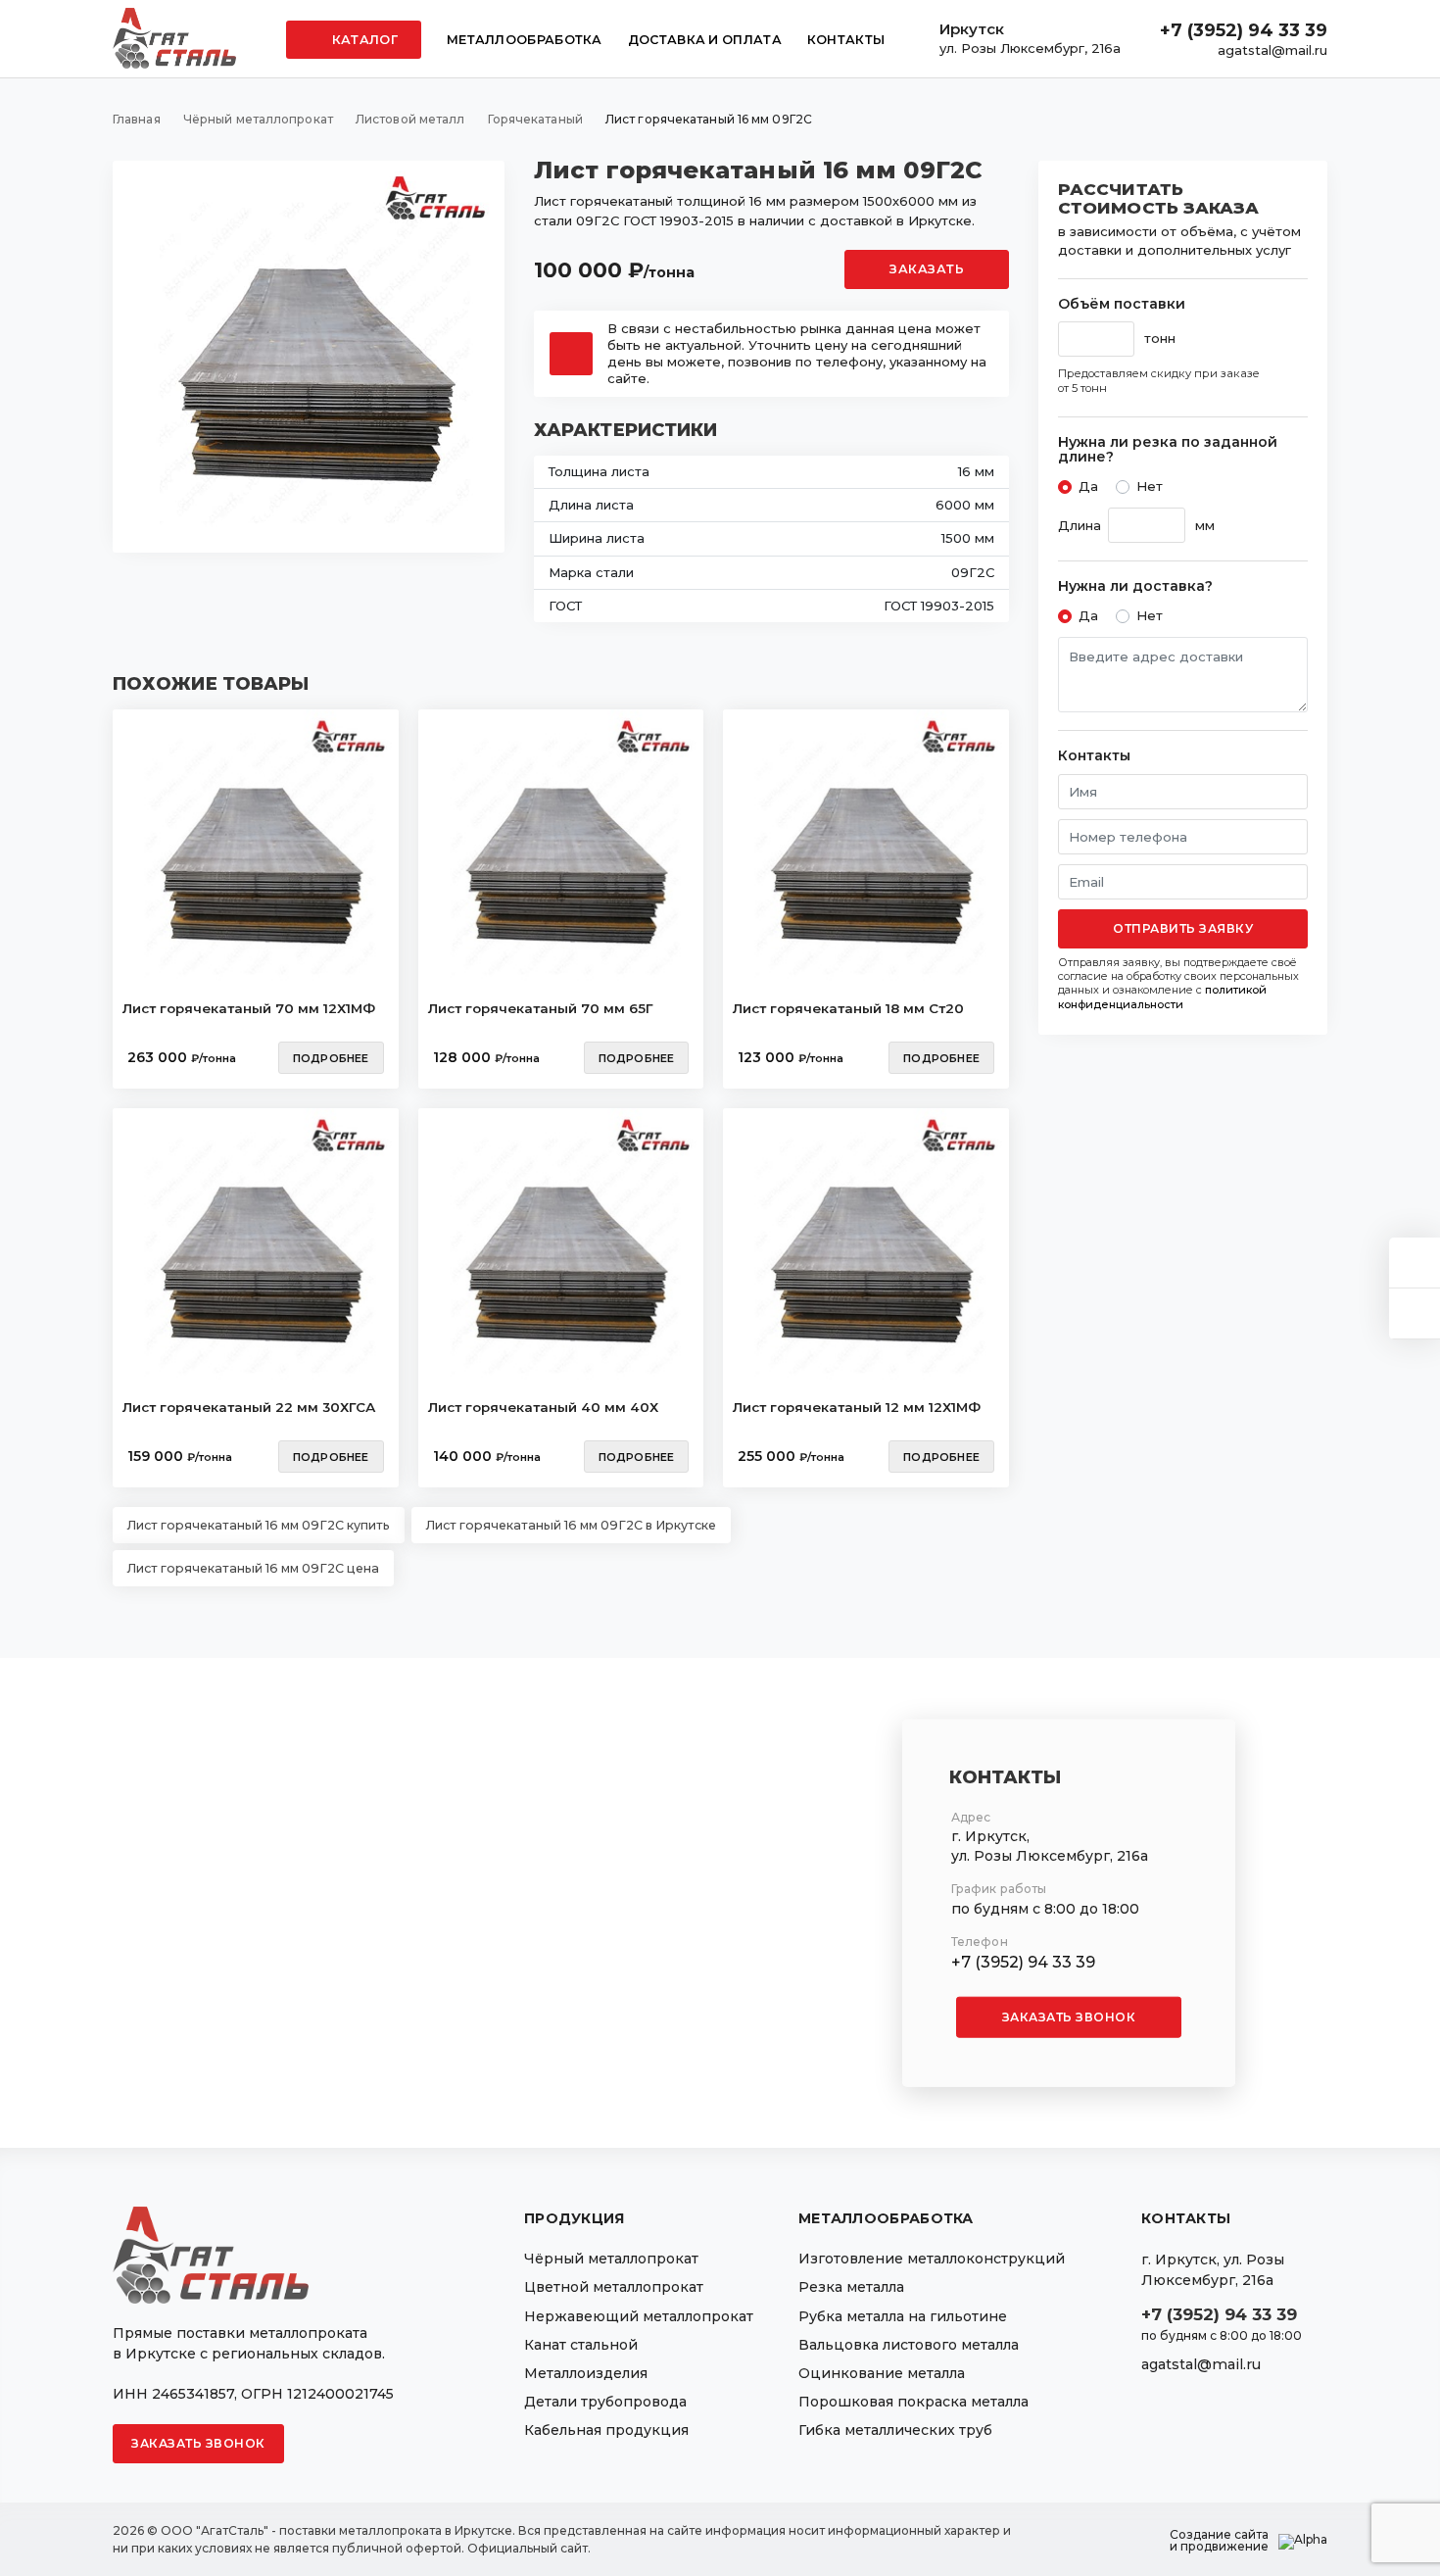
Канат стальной (581, 2345)
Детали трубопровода (605, 2402)
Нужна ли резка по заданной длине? (1168, 450)
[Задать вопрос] (1415, 1263)
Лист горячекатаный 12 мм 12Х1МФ (857, 1407)
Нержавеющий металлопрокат (639, 2316)
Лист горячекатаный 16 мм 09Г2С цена (253, 1568)
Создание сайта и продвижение (1219, 2541)
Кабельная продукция (606, 2430)
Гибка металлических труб (895, 2430)
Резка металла (851, 2287)
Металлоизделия (586, 2373)
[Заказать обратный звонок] (1415, 1313)
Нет (1150, 486)
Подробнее (331, 1058)
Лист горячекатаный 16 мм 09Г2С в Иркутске (571, 1525)
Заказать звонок (1069, 2016)
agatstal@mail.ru (1272, 50)
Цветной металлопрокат (614, 2287)
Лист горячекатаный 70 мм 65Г (541, 1008)
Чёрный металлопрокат (611, 2259)
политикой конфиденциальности (1162, 996)
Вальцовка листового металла (909, 2345)
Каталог (363, 40)
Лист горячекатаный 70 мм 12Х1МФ (249, 1008)
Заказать (927, 269)
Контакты (846, 40)
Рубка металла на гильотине (903, 2316)
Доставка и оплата (705, 40)
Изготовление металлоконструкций (932, 2259)
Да (1088, 486)
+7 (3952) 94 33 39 (1244, 30)
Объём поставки (1122, 304)
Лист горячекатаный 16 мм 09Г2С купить (259, 1525)
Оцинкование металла (882, 2373)
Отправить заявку (1183, 928)
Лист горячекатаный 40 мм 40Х (543, 1407)
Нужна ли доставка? (1135, 586)
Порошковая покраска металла (913, 2402)
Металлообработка (525, 40)
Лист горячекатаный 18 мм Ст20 (848, 1008)
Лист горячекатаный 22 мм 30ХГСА (249, 1407)
